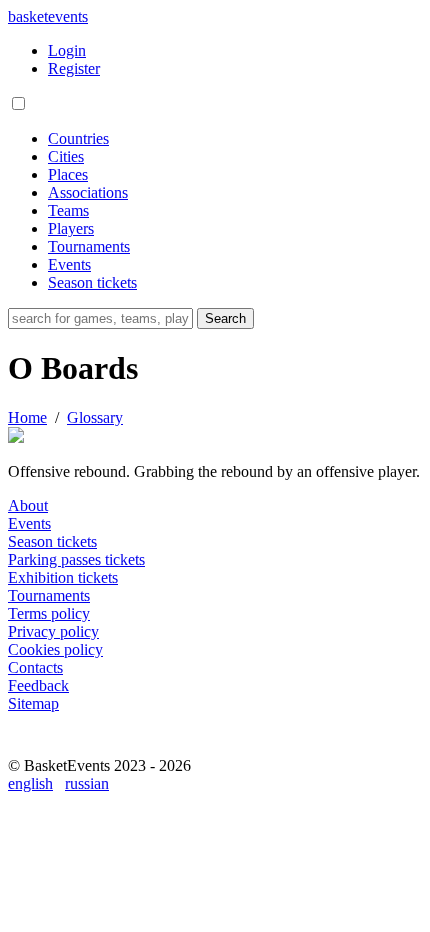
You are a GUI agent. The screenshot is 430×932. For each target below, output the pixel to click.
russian (87, 783)
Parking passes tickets (76, 559)
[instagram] (72, 747)
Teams (68, 210)
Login (67, 50)
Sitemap (33, 703)
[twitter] (116, 747)
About (28, 505)
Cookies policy (55, 649)
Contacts (35, 667)
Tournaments (89, 246)
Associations (88, 192)
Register (74, 68)
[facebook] (28, 747)
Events (69, 264)
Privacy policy (53, 631)
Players (71, 228)
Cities (66, 156)
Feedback (38, 685)
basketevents (48, 16)
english (30, 783)
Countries (78, 138)
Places (68, 174)
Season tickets (92, 282)
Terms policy (49, 613)
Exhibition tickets (63, 577)
